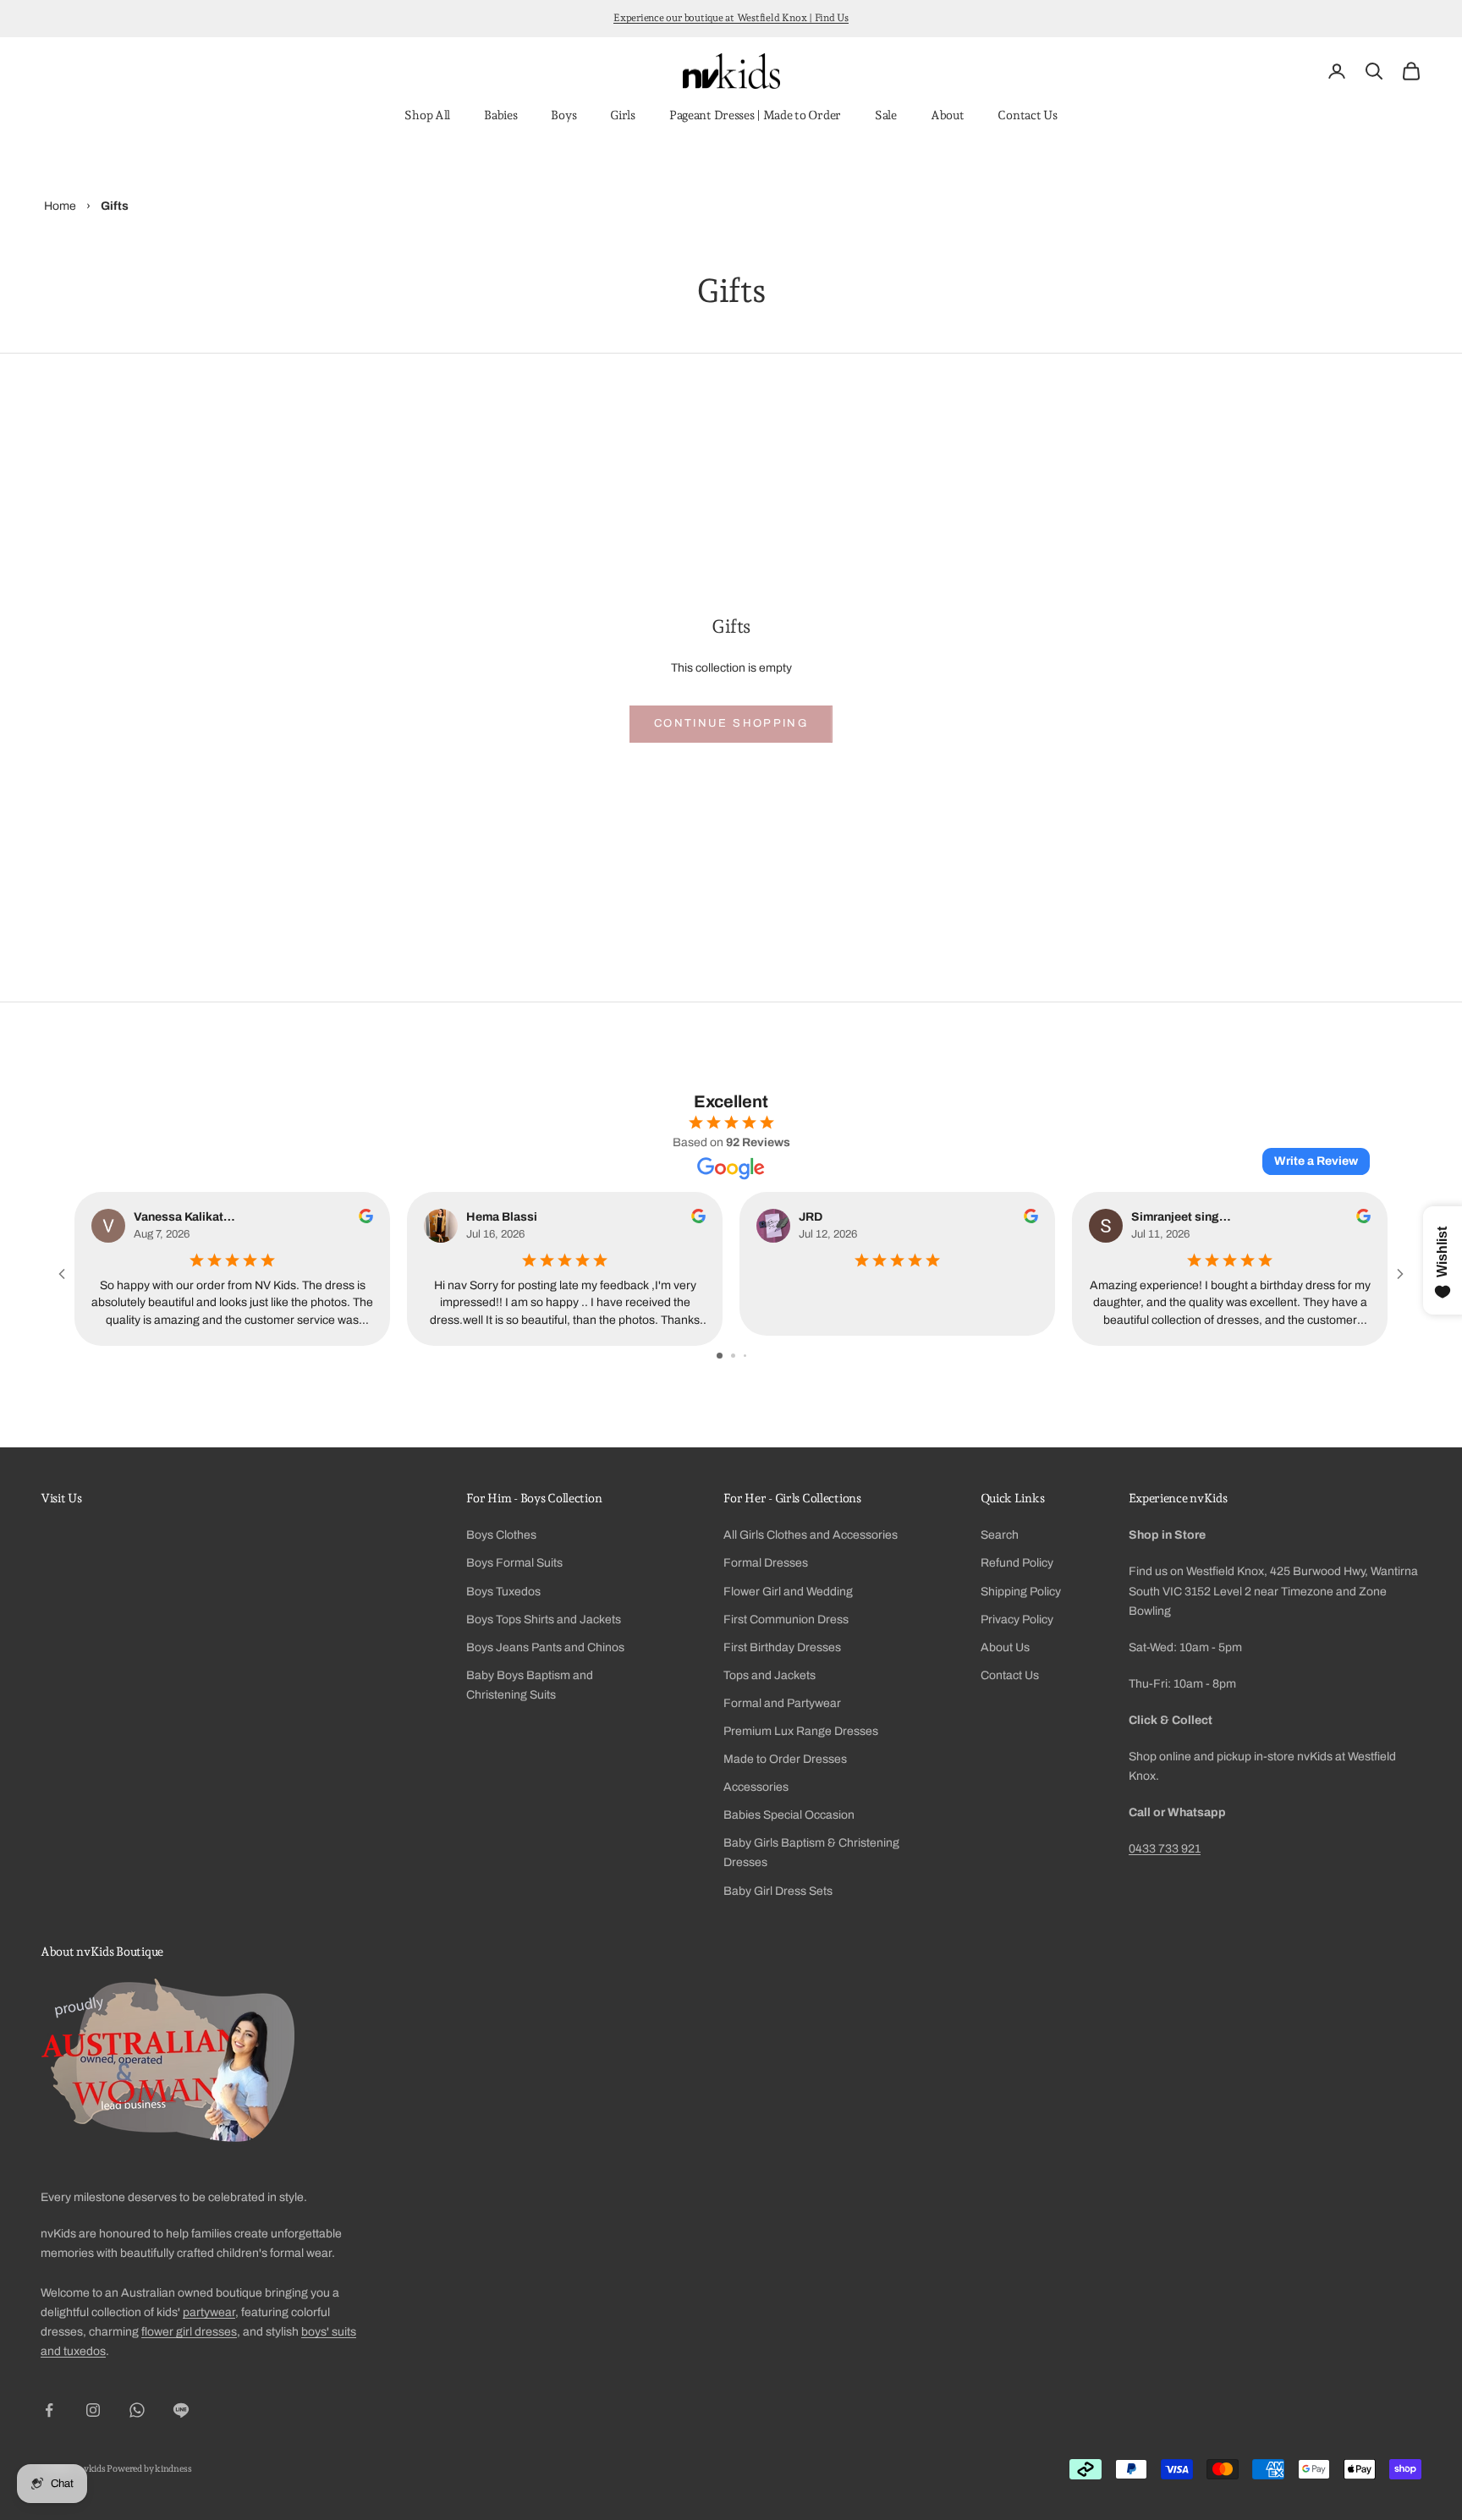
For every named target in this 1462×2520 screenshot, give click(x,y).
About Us (1005, 1647)
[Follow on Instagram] (93, 2410)
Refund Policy (1017, 1563)
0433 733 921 (1165, 1849)
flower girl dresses (189, 2332)
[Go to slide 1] (720, 1356)
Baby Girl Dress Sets (778, 1891)
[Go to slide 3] (745, 1356)
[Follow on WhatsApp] (137, 2410)
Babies (500, 115)
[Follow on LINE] (181, 2410)
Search (1000, 1535)
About (948, 115)
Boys (563, 115)
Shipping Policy (1021, 1592)
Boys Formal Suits (514, 1563)
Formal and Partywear (782, 1703)
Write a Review (1316, 1161)
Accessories (756, 1787)
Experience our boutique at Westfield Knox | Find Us (731, 18)
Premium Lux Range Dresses (801, 1731)
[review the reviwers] (366, 1216)
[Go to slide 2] (733, 1356)
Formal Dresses (766, 1563)
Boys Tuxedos (503, 1592)
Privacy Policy (1017, 1620)
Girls (623, 115)
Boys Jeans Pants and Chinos (545, 1647)
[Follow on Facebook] (49, 2410)
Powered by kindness (149, 2469)
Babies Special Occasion (789, 1815)
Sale (886, 115)
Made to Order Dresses (785, 1759)
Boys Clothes (501, 1535)
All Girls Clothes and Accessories (811, 1535)
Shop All (427, 115)
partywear (209, 2312)
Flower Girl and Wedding (788, 1592)
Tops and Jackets (769, 1675)
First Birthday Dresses (782, 1647)
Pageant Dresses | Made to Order (755, 115)
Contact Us (1027, 115)
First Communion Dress (786, 1620)
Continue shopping (731, 723)
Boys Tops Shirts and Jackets (544, 1620)
